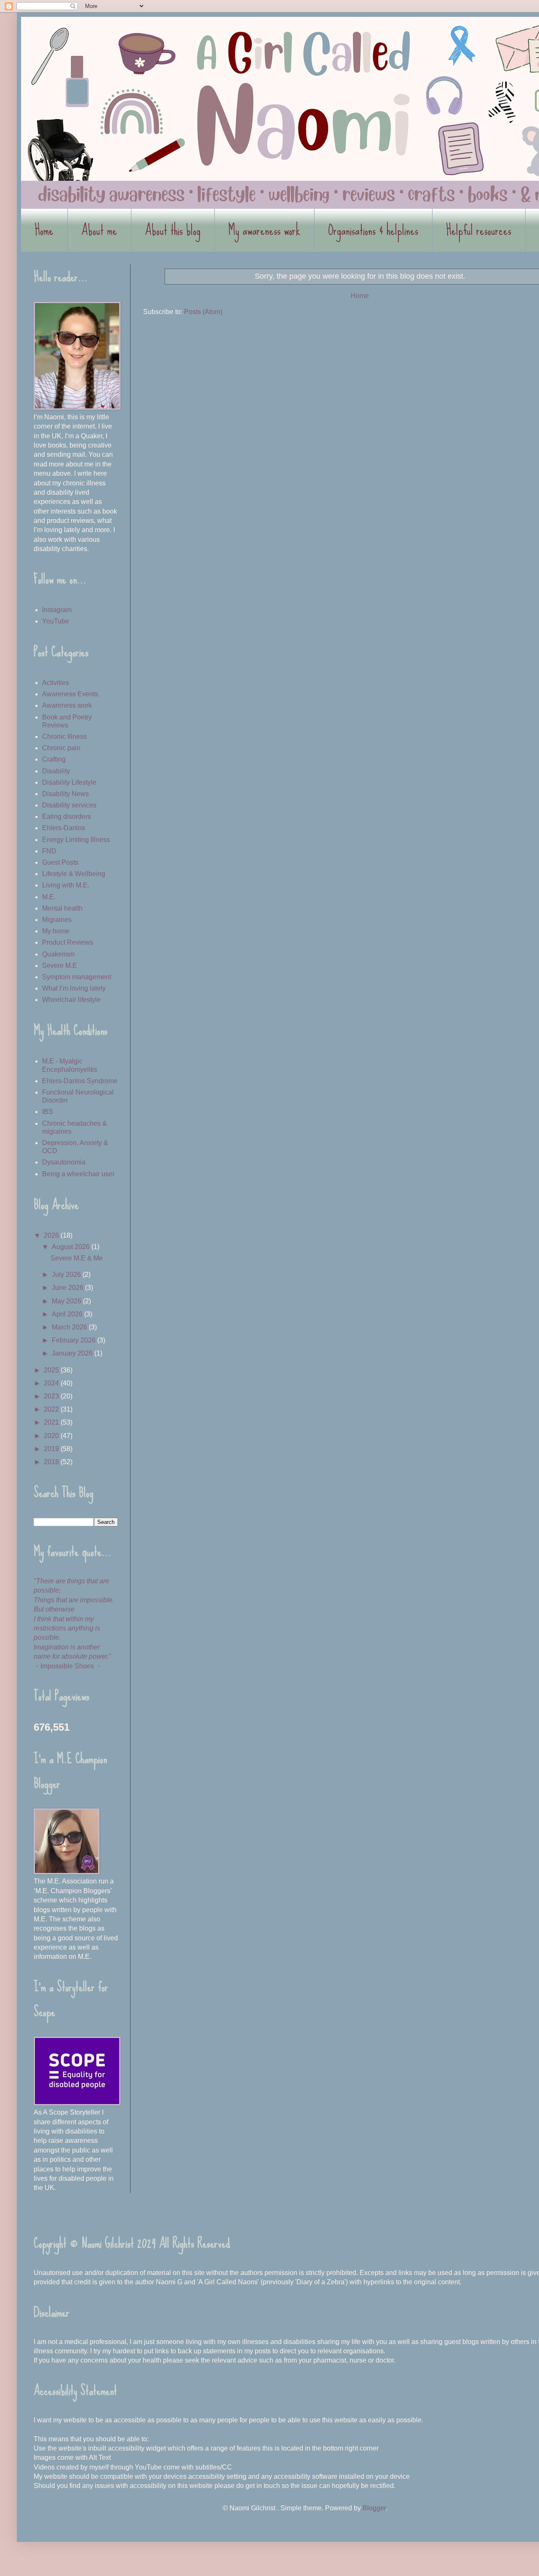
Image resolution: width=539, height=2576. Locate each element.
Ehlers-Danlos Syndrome (80, 1081)
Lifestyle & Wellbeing (74, 874)
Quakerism (58, 954)
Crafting (54, 759)
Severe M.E (60, 966)
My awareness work (264, 230)
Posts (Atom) (203, 312)
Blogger (374, 2508)
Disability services (69, 805)
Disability (56, 771)
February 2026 (75, 1340)
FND (49, 851)
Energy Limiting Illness (76, 840)
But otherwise (54, 1609)
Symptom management (77, 977)
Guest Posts (60, 862)
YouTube (56, 621)
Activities (56, 683)
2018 (52, 1462)
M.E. (49, 897)
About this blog (173, 230)
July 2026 (67, 1275)
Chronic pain (61, 748)
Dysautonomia (64, 1162)
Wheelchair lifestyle (71, 1000)
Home (44, 230)
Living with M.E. (66, 885)
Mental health (62, 908)
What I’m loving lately (74, 988)
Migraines (57, 920)
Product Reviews (68, 942)
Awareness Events (70, 694)
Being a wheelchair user (78, 1174)
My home (56, 931)
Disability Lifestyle (69, 782)
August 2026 (72, 1247)
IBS (48, 1112)
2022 (52, 1409)
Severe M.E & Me (77, 1258)
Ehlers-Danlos (64, 828)
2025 (52, 1370)
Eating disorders (67, 816)
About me (99, 230)
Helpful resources (479, 230)
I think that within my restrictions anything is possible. (67, 1628)
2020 (52, 1436)
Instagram (57, 610)
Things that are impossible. (74, 1600)
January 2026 (73, 1353)
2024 (52, 1383)
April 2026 (68, 1314)
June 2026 (68, 1288)
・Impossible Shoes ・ (68, 1666)
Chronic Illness (64, 737)
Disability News (65, 794)
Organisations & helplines (373, 230)
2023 (52, 1396)
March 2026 (70, 1327)
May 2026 (67, 1301)
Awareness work (67, 705)
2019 (52, 1449)
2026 (52, 1235)
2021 (52, 1422)
